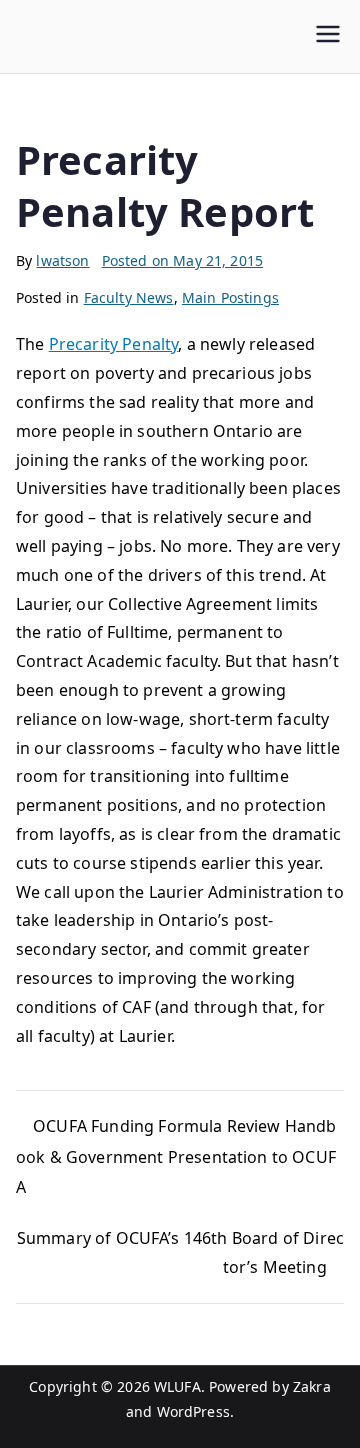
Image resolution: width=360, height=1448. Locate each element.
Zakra (312, 1386)
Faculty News (129, 297)
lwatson (62, 260)
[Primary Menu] (328, 36)
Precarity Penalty (114, 344)
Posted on (183, 260)
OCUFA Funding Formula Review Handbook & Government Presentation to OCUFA (176, 1157)
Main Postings (230, 297)
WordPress (193, 1411)
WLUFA (177, 1386)
